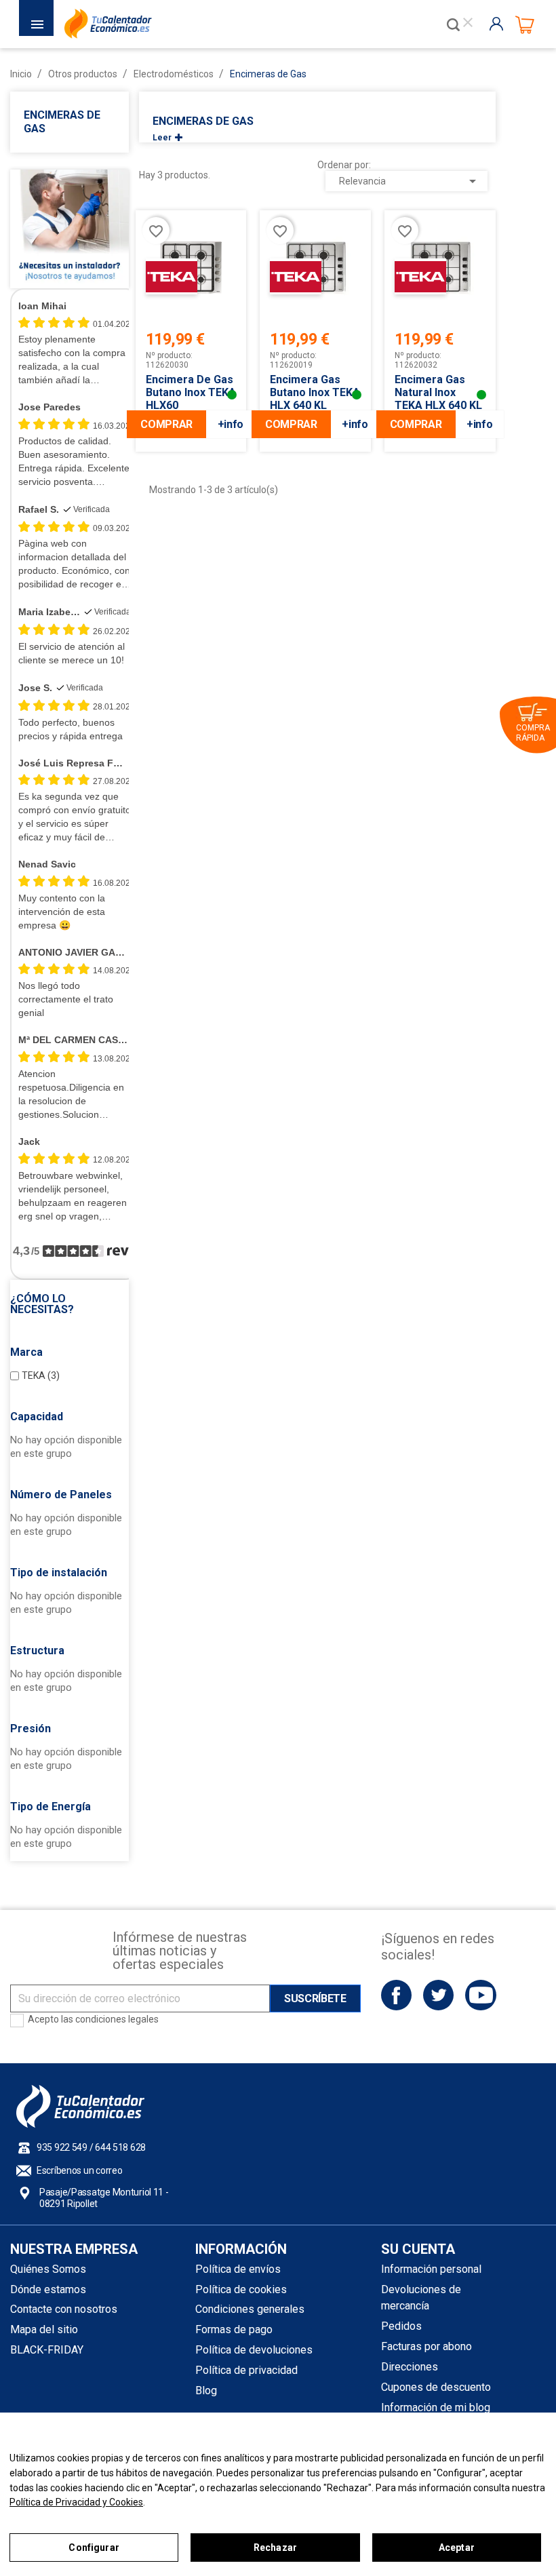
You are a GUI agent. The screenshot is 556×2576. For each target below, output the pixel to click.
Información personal (431, 2269)
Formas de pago (234, 2329)
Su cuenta (418, 2249)
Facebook (396, 1995)
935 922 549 (62, 2147)
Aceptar (457, 2548)
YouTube (480, 1995)
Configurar (94, 2548)
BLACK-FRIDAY (47, 2350)
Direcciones (410, 2367)
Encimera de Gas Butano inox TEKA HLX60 (191, 392)
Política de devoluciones (254, 2350)
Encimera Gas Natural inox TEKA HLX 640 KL (438, 392)
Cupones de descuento (436, 2387)
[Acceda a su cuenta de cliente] (499, 24)
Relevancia (410, 181)
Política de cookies (241, 2289)
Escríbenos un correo (79, 2170)
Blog (206, 2390)
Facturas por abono (426, 2346)
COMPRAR (166, 424)
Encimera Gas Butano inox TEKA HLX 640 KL (315, 392)
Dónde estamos (48, 2289)
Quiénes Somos (48, 2269)
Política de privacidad (246, 2370)
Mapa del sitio (44, 2329)
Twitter (438, 1995)
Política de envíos (238, 2269)
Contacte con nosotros (64, 2309)
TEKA (41, 1375)
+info (231, 424)
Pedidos (401, 2326)
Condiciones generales (250, 2309)
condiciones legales (117, 2019)
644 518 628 (120, 2147)
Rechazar (275, 2548)
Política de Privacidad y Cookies (76, 2502)
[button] (69, 1304)
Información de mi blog (436, 2407)
